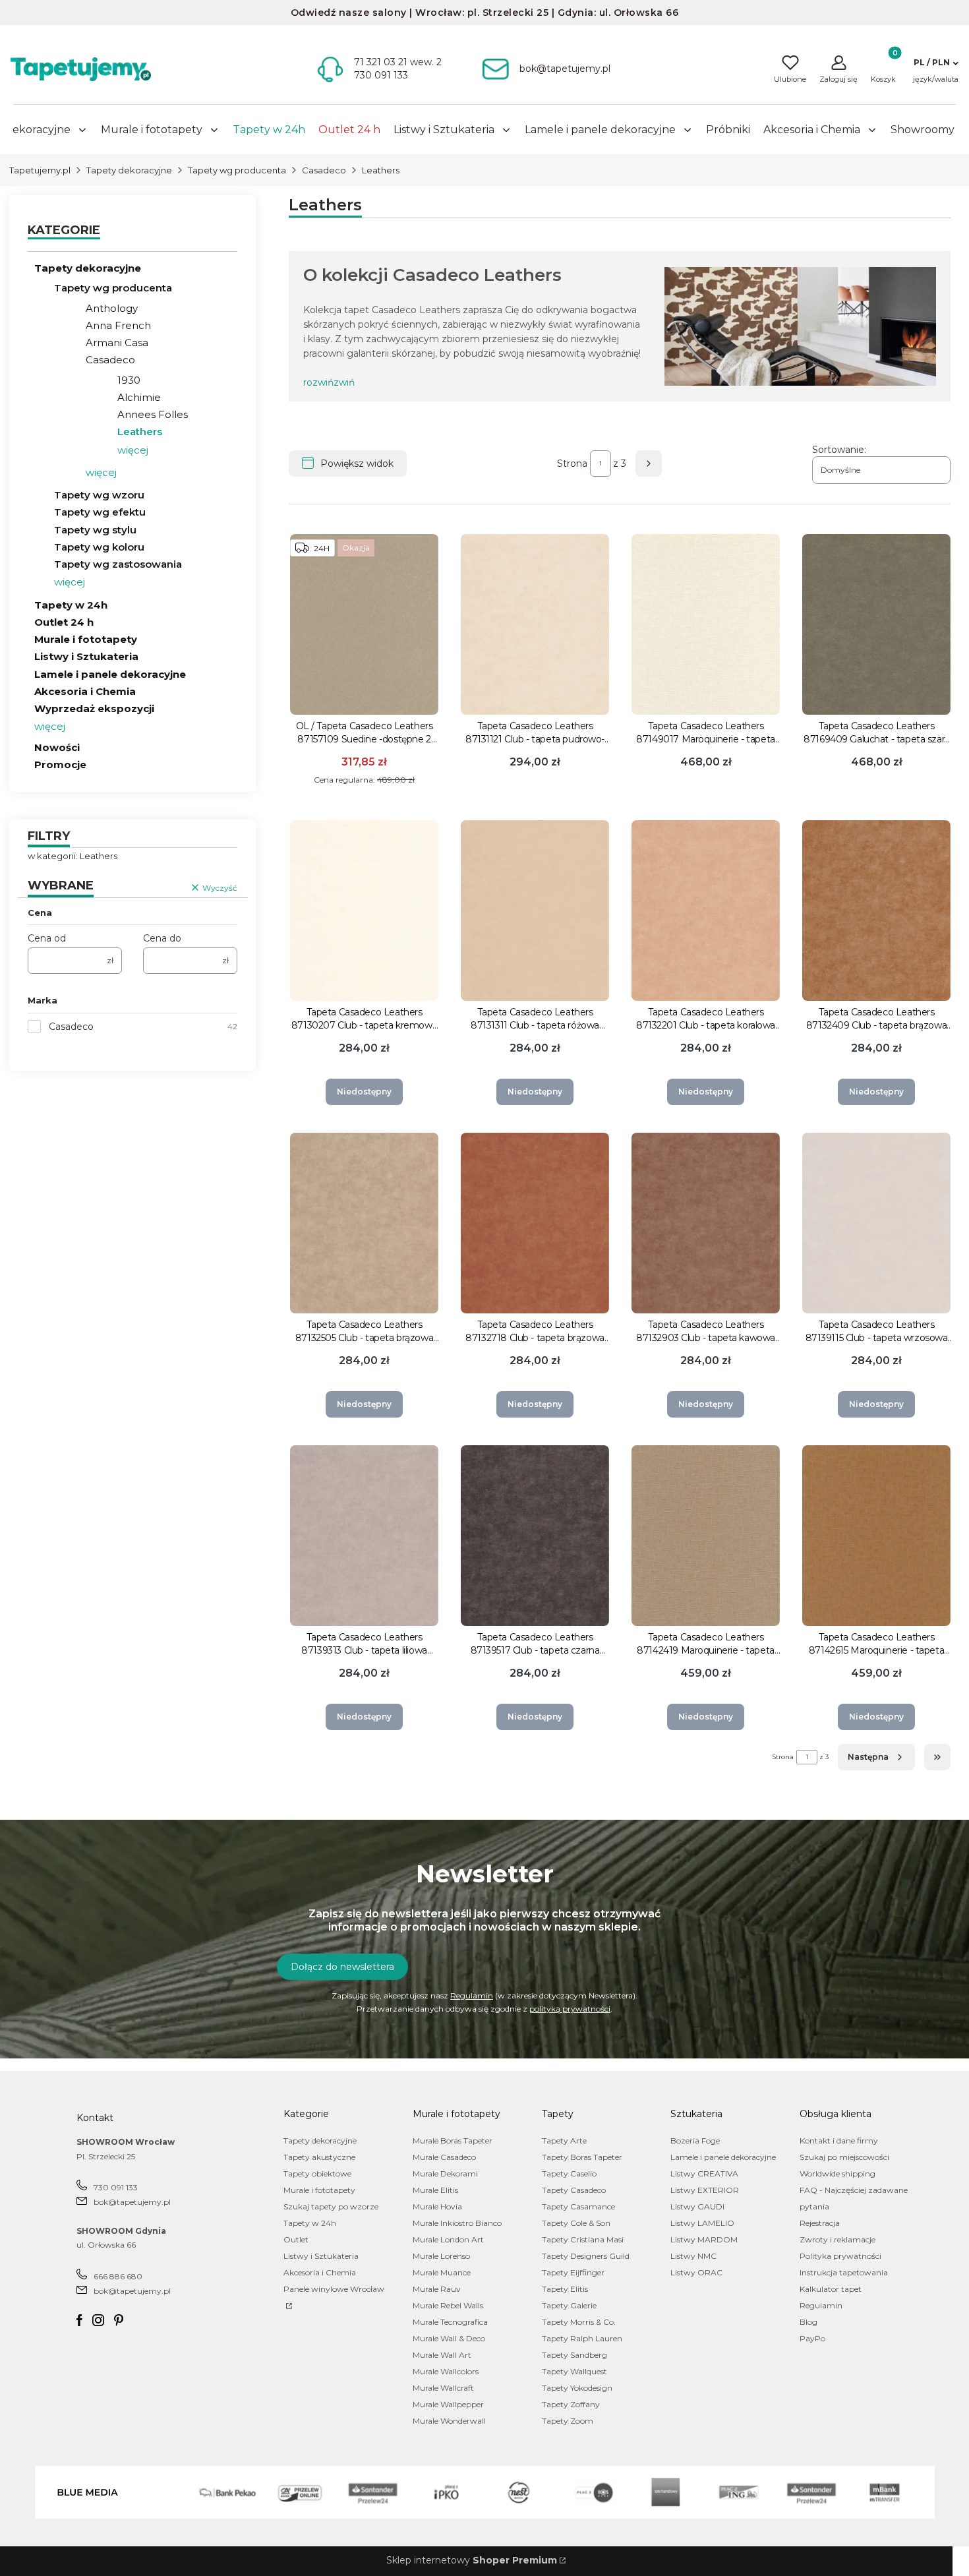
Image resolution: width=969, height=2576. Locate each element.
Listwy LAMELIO (702, 2223)
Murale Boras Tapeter (453, 2141)
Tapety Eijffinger (573, 2272)
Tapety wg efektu (100, 512)
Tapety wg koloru (99, 547)
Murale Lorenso (441, 2256)
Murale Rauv (437, 2289)
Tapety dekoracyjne (129, 170)
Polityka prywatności (840, 2256)
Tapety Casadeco (574, 2190)
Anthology (112, 308)
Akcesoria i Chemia (85, 691)
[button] (936, 63)
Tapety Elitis (565, 2289)
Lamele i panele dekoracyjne (110, 674)
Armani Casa (117, 343)
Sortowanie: (839, 450)
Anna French (118, 325)
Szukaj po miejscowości (844, 2157)
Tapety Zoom (568, 2421)
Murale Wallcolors (446, 2371)
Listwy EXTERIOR (705, 2190)
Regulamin (472, 1995)
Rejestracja (820, 2223)
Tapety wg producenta (237, 170)
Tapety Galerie (569, 2305)
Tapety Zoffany (571, 2404)
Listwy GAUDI (697, 2206)
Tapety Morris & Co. (579, 2322)
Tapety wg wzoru (99, 495)
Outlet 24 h (64, 622)
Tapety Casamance (578, 2206)
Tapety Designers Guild (586, 2256)
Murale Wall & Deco (449, 2338)
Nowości (57, 747)
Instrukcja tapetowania (844, 2272)
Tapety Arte (564, 2141)
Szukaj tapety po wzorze (331, 2206)
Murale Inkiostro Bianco (457, 2223)
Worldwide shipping (837, 2173)
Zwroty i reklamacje (837, 2239)
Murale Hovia (437, 2206)
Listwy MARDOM (704, 2239)
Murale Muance (442, 2272)
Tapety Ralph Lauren (582, 2338)
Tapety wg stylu (95, 530)
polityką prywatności (570, 2009)
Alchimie (139, 397)
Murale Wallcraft (443, 2388)
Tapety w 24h (71, 605)
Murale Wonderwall (449, 2421)
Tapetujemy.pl (40, 170)
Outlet (296, 2239)
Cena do (162, 938)
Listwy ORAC (696, 2272)
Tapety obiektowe (317, 2173)
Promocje (60, 764)
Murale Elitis (435, 2190)
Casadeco (324, 170)
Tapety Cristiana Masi (583, 2239)
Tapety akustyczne (319, 2157)
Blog (808, 2322)
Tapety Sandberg (574, 2355)
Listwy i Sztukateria (86, 656)
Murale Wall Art (442, 2355)
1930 (129, 380)
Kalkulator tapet (831, 2289)
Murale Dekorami (445, 2173)
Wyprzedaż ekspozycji (94, 708)
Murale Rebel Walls (448, 2305)
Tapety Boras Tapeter (582, 2157)
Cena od (47, 938)
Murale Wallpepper (448, 2404)
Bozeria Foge (695, 2141)
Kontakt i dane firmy (839, 2141)
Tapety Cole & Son (576, 2223)
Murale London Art (448, 2239)
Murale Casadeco (444, 2157)
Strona (572, 464)
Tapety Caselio (569, 2173)
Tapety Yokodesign (577, 2388)
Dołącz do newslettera (342, 1967)
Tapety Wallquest (574, 2371)
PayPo (812, 2338)
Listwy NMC (693, 2256)
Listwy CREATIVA (704, 2173)
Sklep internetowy (472, 2560)
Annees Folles (153, 414)
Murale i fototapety (86, 639)
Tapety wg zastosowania (118, 564)
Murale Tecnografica (450, 2322)
